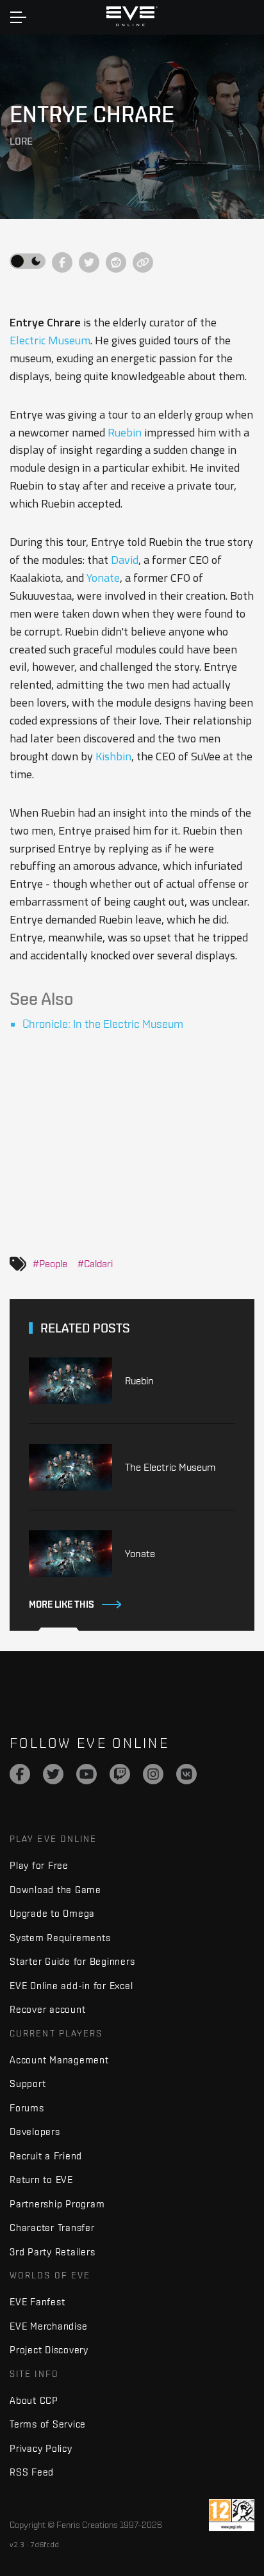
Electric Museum (50, 340)
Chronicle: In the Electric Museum (103, 1024)
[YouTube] (87, 1774)
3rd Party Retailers (52, 2252)
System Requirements (60, 1938)
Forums (27, 2108)
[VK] (186, 1774)
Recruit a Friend (46, 2156)
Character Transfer (52, 2228)
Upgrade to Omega (52, 1913)
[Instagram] (153, 1774)
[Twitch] (120, 1774)
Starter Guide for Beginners (72, 1961)
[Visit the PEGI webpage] (232, 2515)
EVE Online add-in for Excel (71, 1986)
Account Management (59, 2060)
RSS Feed (32, 2472)
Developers (35, 2132)
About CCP (34, 2400)
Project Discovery (49, 2350)
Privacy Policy (41, 2448)
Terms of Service (48, 2424)
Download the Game (55, 1890)
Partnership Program (57, 2204)
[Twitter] (53, 1774)
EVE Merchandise (48, 2326)
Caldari (98, 1263)
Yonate (103, 578)
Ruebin (125, 432)
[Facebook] (20, 1774)
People (53, 1263)
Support (28, 2084)
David (125, 560)
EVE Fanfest (37, 2302)
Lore (21, 141)
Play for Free (39, 1865)
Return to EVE (41, 2180)
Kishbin (113, 756)
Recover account (47, 2009)
